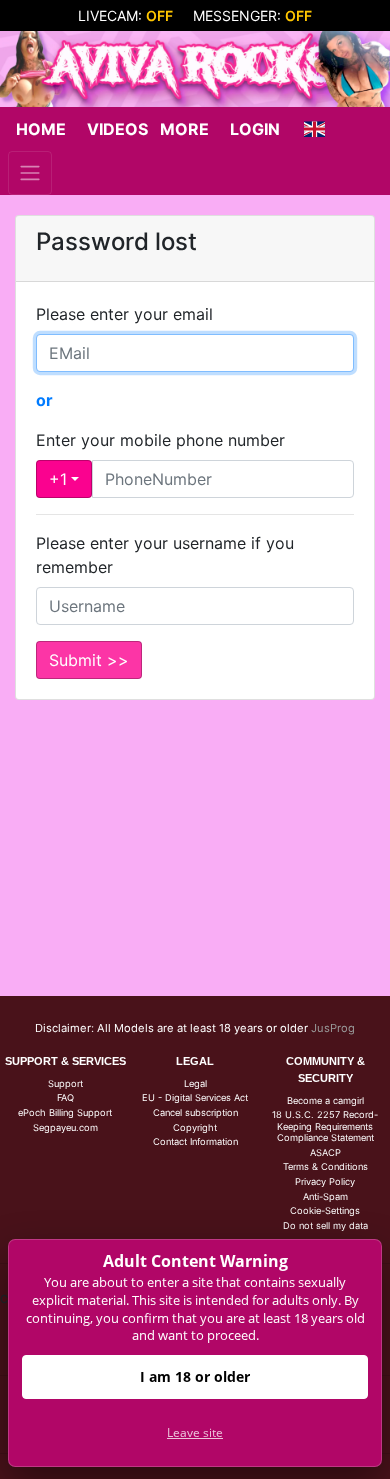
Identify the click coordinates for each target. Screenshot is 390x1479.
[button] (314, 129)
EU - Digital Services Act (195, 1097)
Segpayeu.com (65, 1127)
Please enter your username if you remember (165, 555)
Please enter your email (124, 314)
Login (255, 129)
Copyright (195, 1127)
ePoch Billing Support (65, 1112)
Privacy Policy (325, 1181)
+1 (58, 479)
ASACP (325, 1152)
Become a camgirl (325, 1100)
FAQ (65, 1097)
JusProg (333, 1028)
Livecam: (125, 15)
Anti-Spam (325, 1196)
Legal (195, 1083)
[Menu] (30, 173)
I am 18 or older (195, 1376)
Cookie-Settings (325, 1210)
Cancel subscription (195, 1112)
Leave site (195, 1432)
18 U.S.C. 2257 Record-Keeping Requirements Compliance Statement (325, 1126)
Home (41, 129)
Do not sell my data (325, 1225)
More (184, 129)
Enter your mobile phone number (160, 440)
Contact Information (195, 1141)
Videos (117, 129)
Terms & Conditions (325, 1166)
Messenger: (252, 15)
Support (65, 1083)
